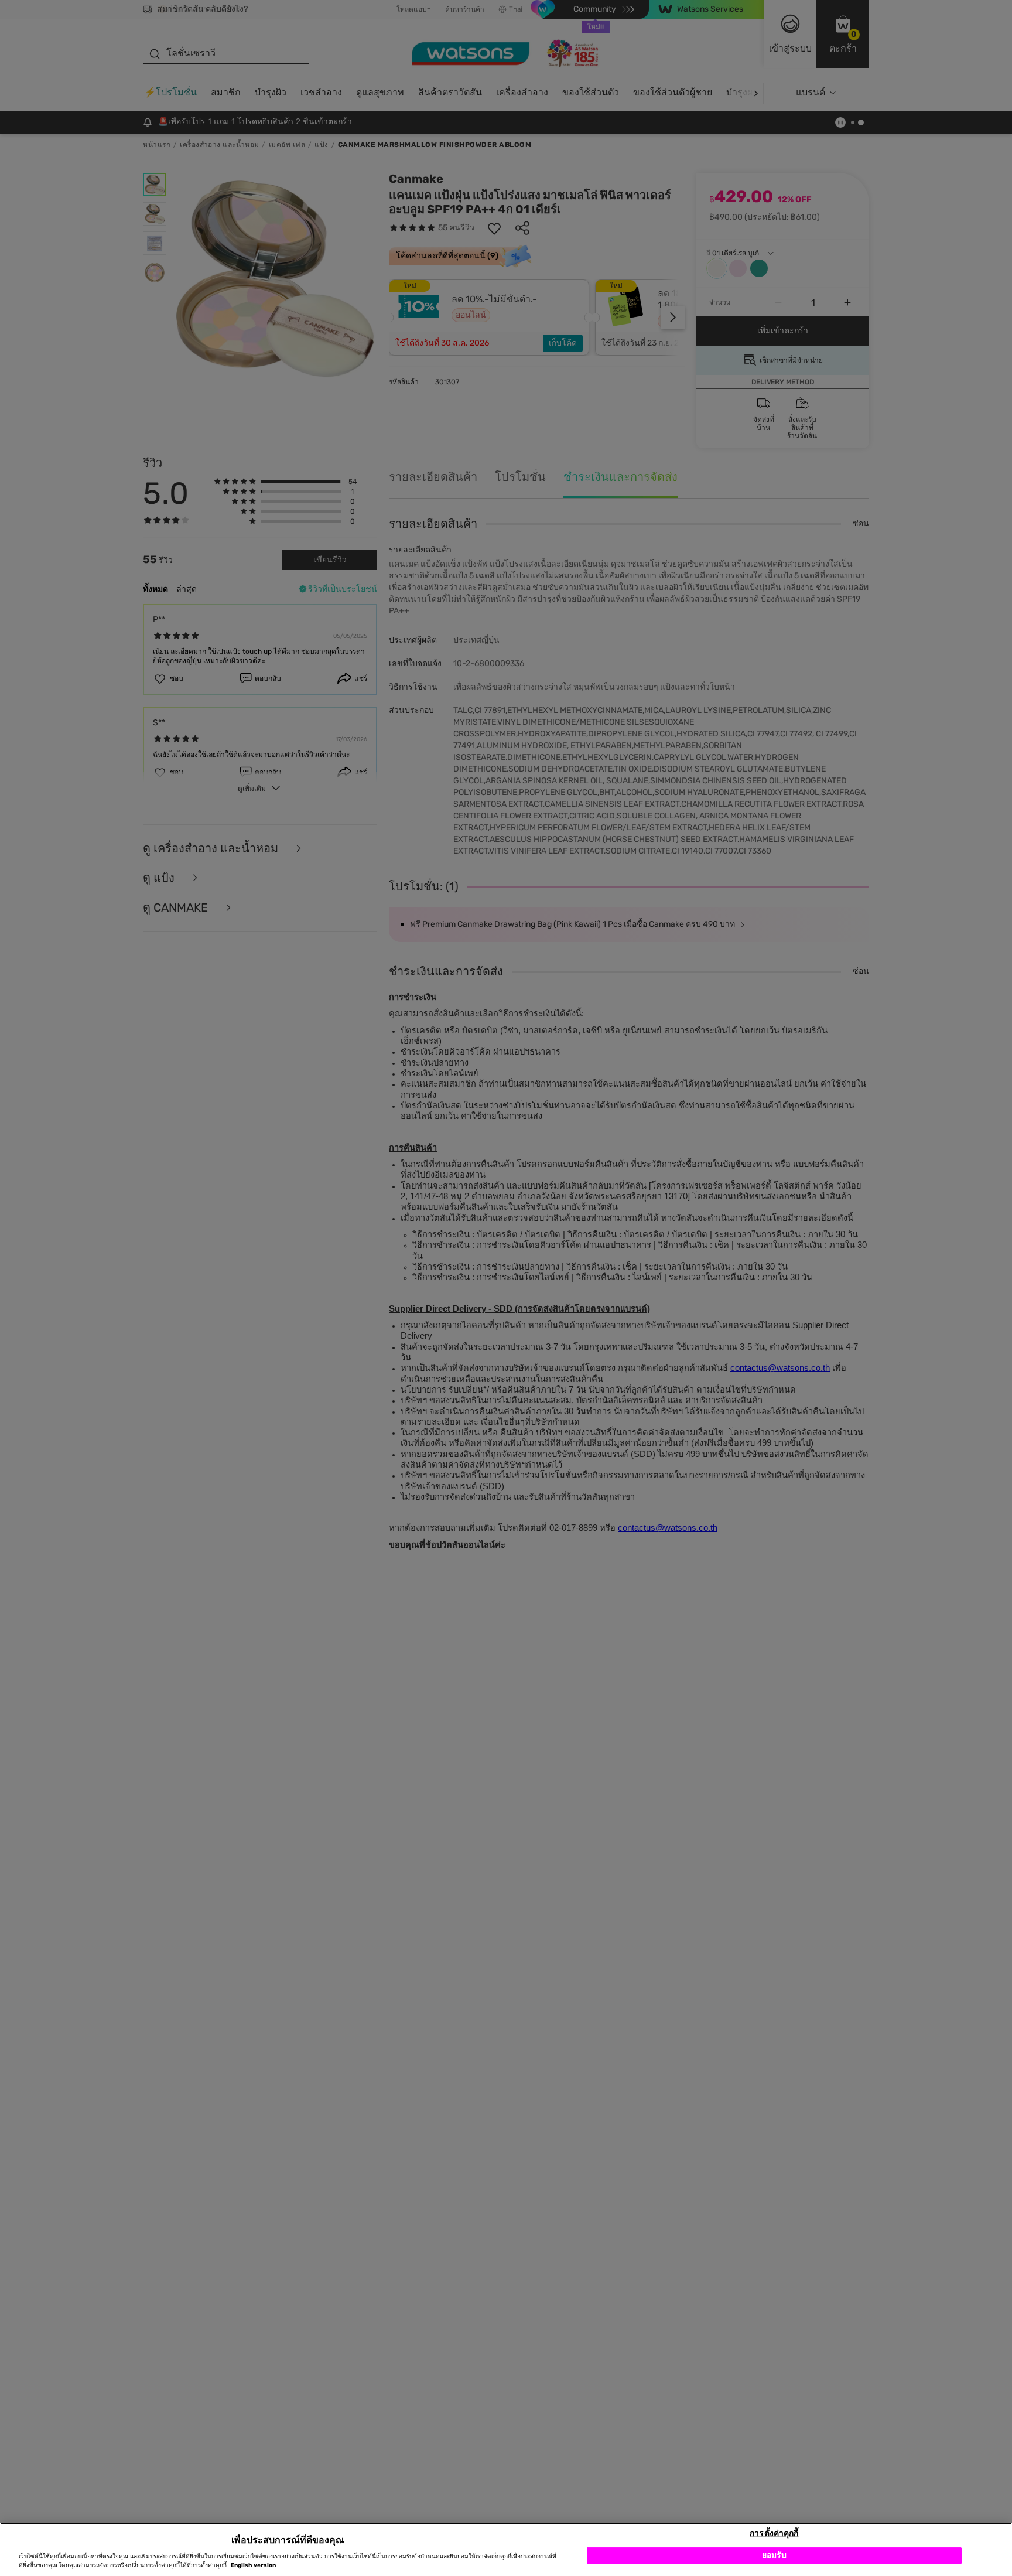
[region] (506, 2549)
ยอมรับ (775, 2555)
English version (253, 2565)
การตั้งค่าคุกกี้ (774, 2533)
